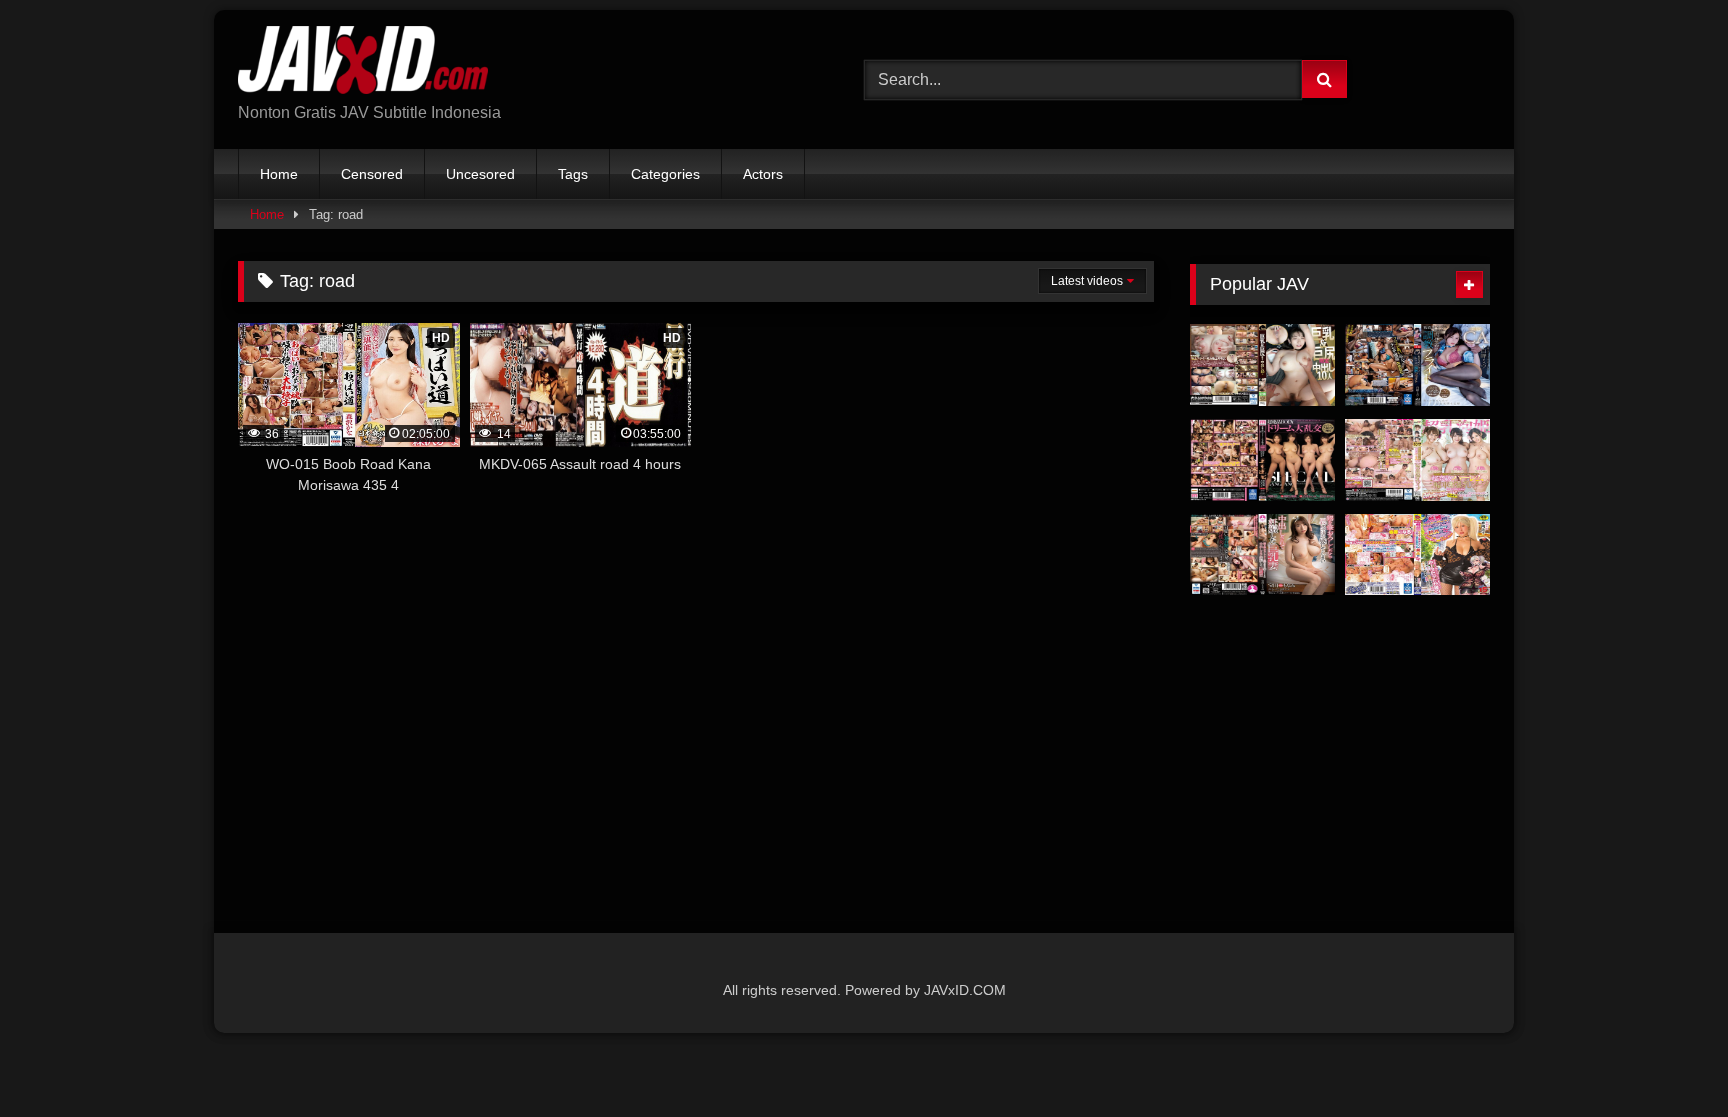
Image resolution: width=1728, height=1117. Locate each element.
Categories (665, 174)
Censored (372, 174)
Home (279, 174)
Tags (573, 174)
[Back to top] (1666, 1057)
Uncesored (480, 174)
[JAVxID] (363, 63)
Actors (763, 174)
